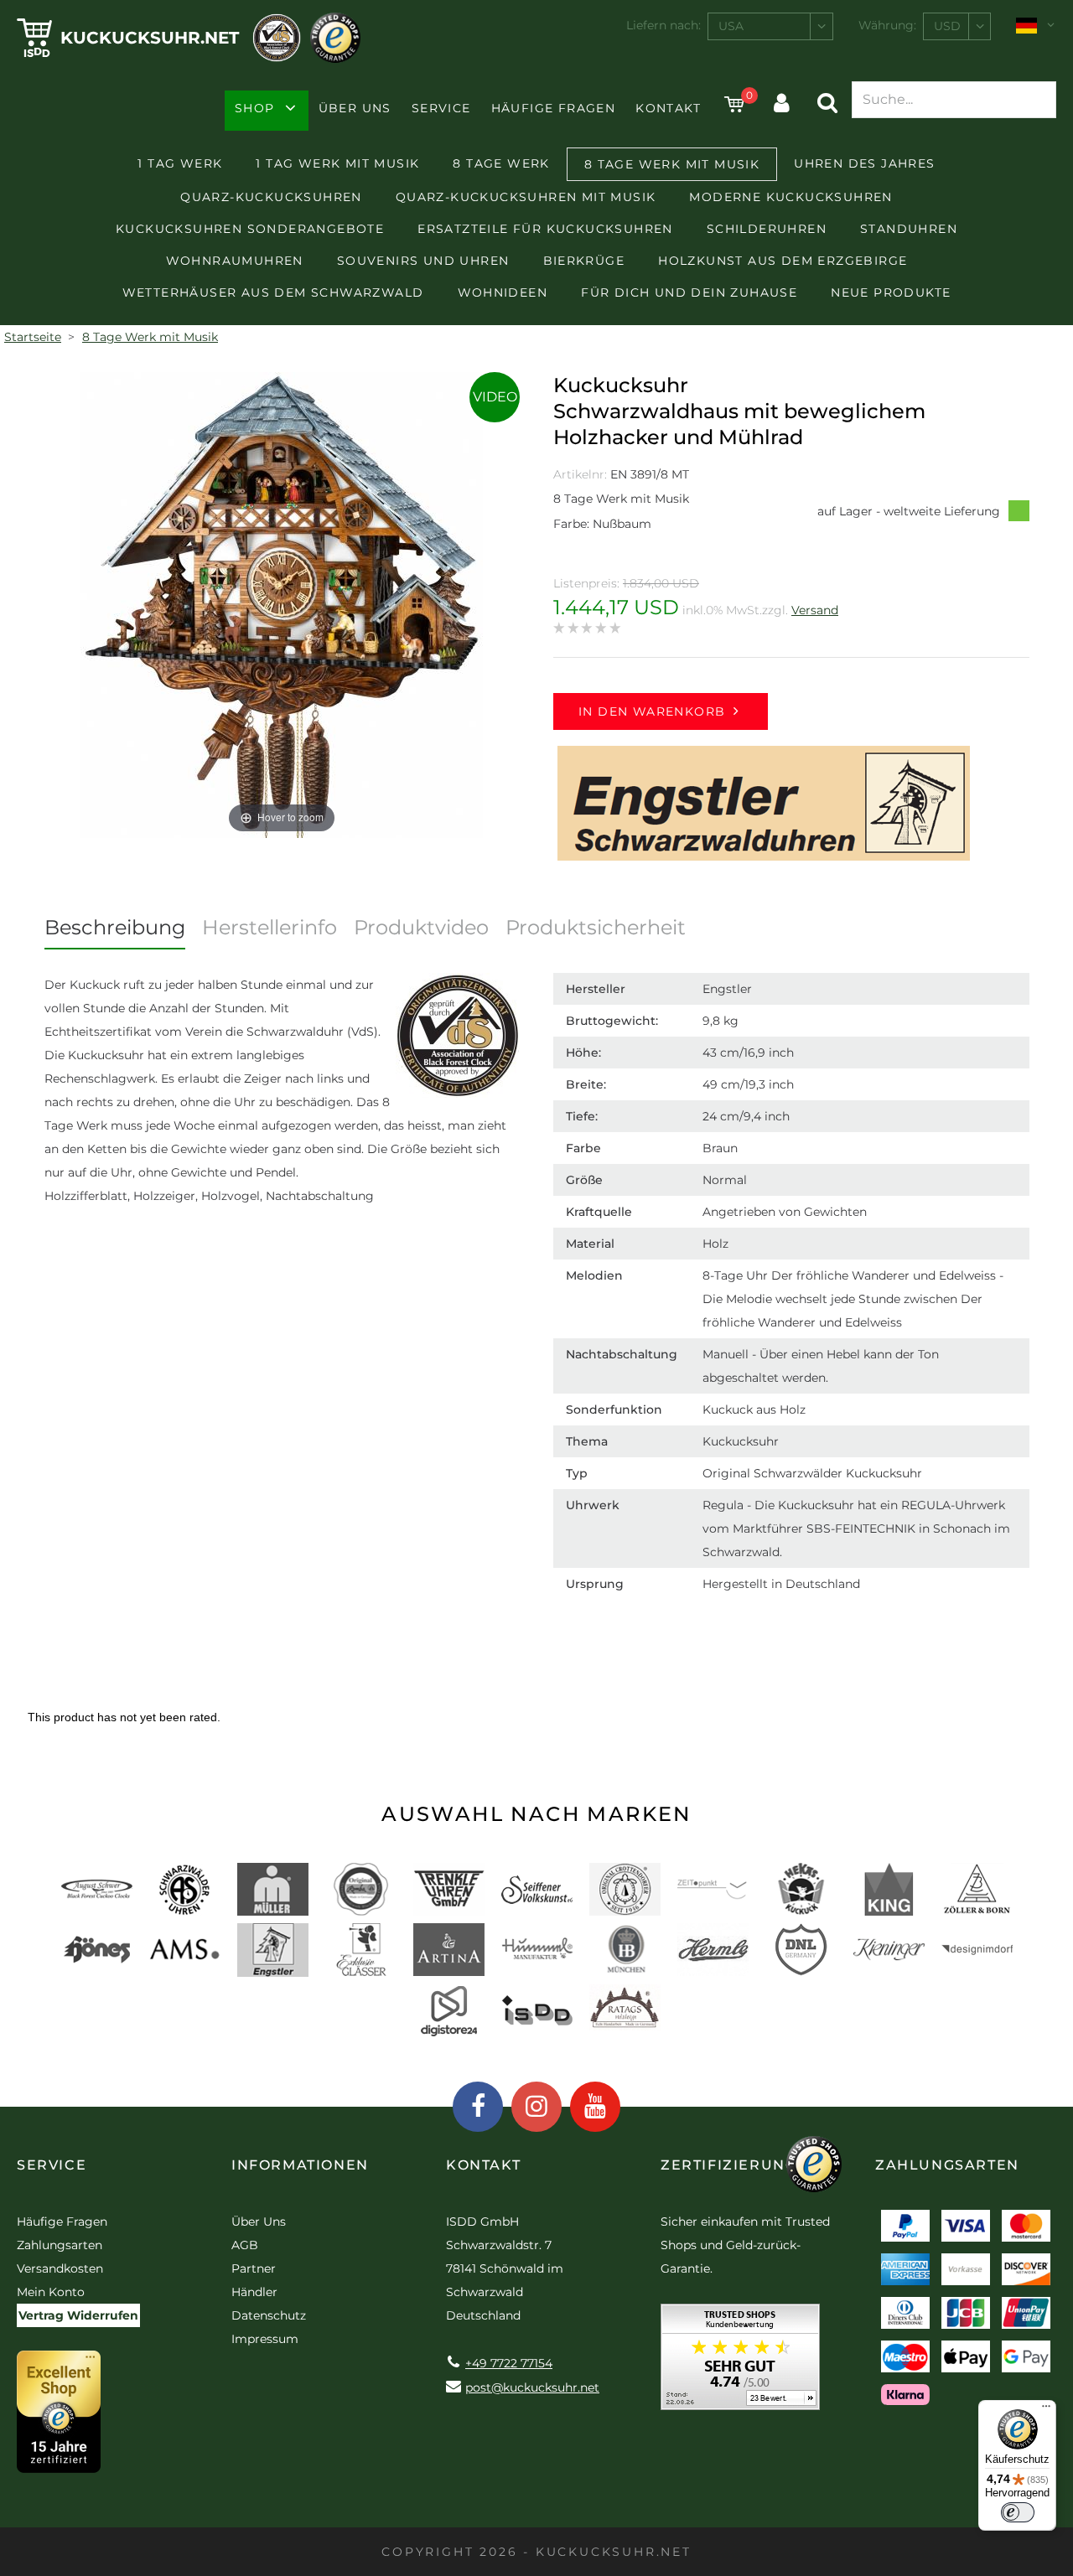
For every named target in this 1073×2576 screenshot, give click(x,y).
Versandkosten (60, 2268)
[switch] (1018, 2512)
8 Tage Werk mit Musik (672, 164)
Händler (254, 2292)
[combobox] (770, 26)
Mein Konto (51, 2292)
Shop (255, 108)
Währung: (887, 25)
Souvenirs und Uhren (423, 261)
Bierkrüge (584, 261)
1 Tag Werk (180, 163)
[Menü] (1046, 2410)
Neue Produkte (891, 292)
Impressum (265, 2339)
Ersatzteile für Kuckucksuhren (545, 229)
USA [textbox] (731, 26)
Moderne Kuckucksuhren (790, 197)
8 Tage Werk (501, 163)
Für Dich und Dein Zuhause (689, 292)
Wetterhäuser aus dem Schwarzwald (273, 292)
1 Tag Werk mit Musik (337, 163)
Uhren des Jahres (864, 163)
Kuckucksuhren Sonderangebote (250, 229)
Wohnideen (503, 292)
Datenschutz (269, 2315)
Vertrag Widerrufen (78, 2315)
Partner (254, 2268)
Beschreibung (115, 927)
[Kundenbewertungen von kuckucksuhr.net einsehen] (740, 2363)
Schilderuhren (767, 229)
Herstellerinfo (270, 927)
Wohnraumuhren (235, 261)
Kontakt (668, 108)
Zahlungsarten (60, 2245)
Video (495, 397)
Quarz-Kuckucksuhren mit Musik (526, 197)
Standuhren (909, 229)
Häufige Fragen (554, 108)
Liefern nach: (663, 25)
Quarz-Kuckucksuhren (271, 197)
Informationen (300, 2165)
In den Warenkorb (652, 711)
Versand (815, 610)
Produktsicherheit (596, 927)
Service (441, 108)
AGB (245, 2245)
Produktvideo (421, 927)
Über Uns (355, 108)
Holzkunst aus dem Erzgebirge (783, 261)
